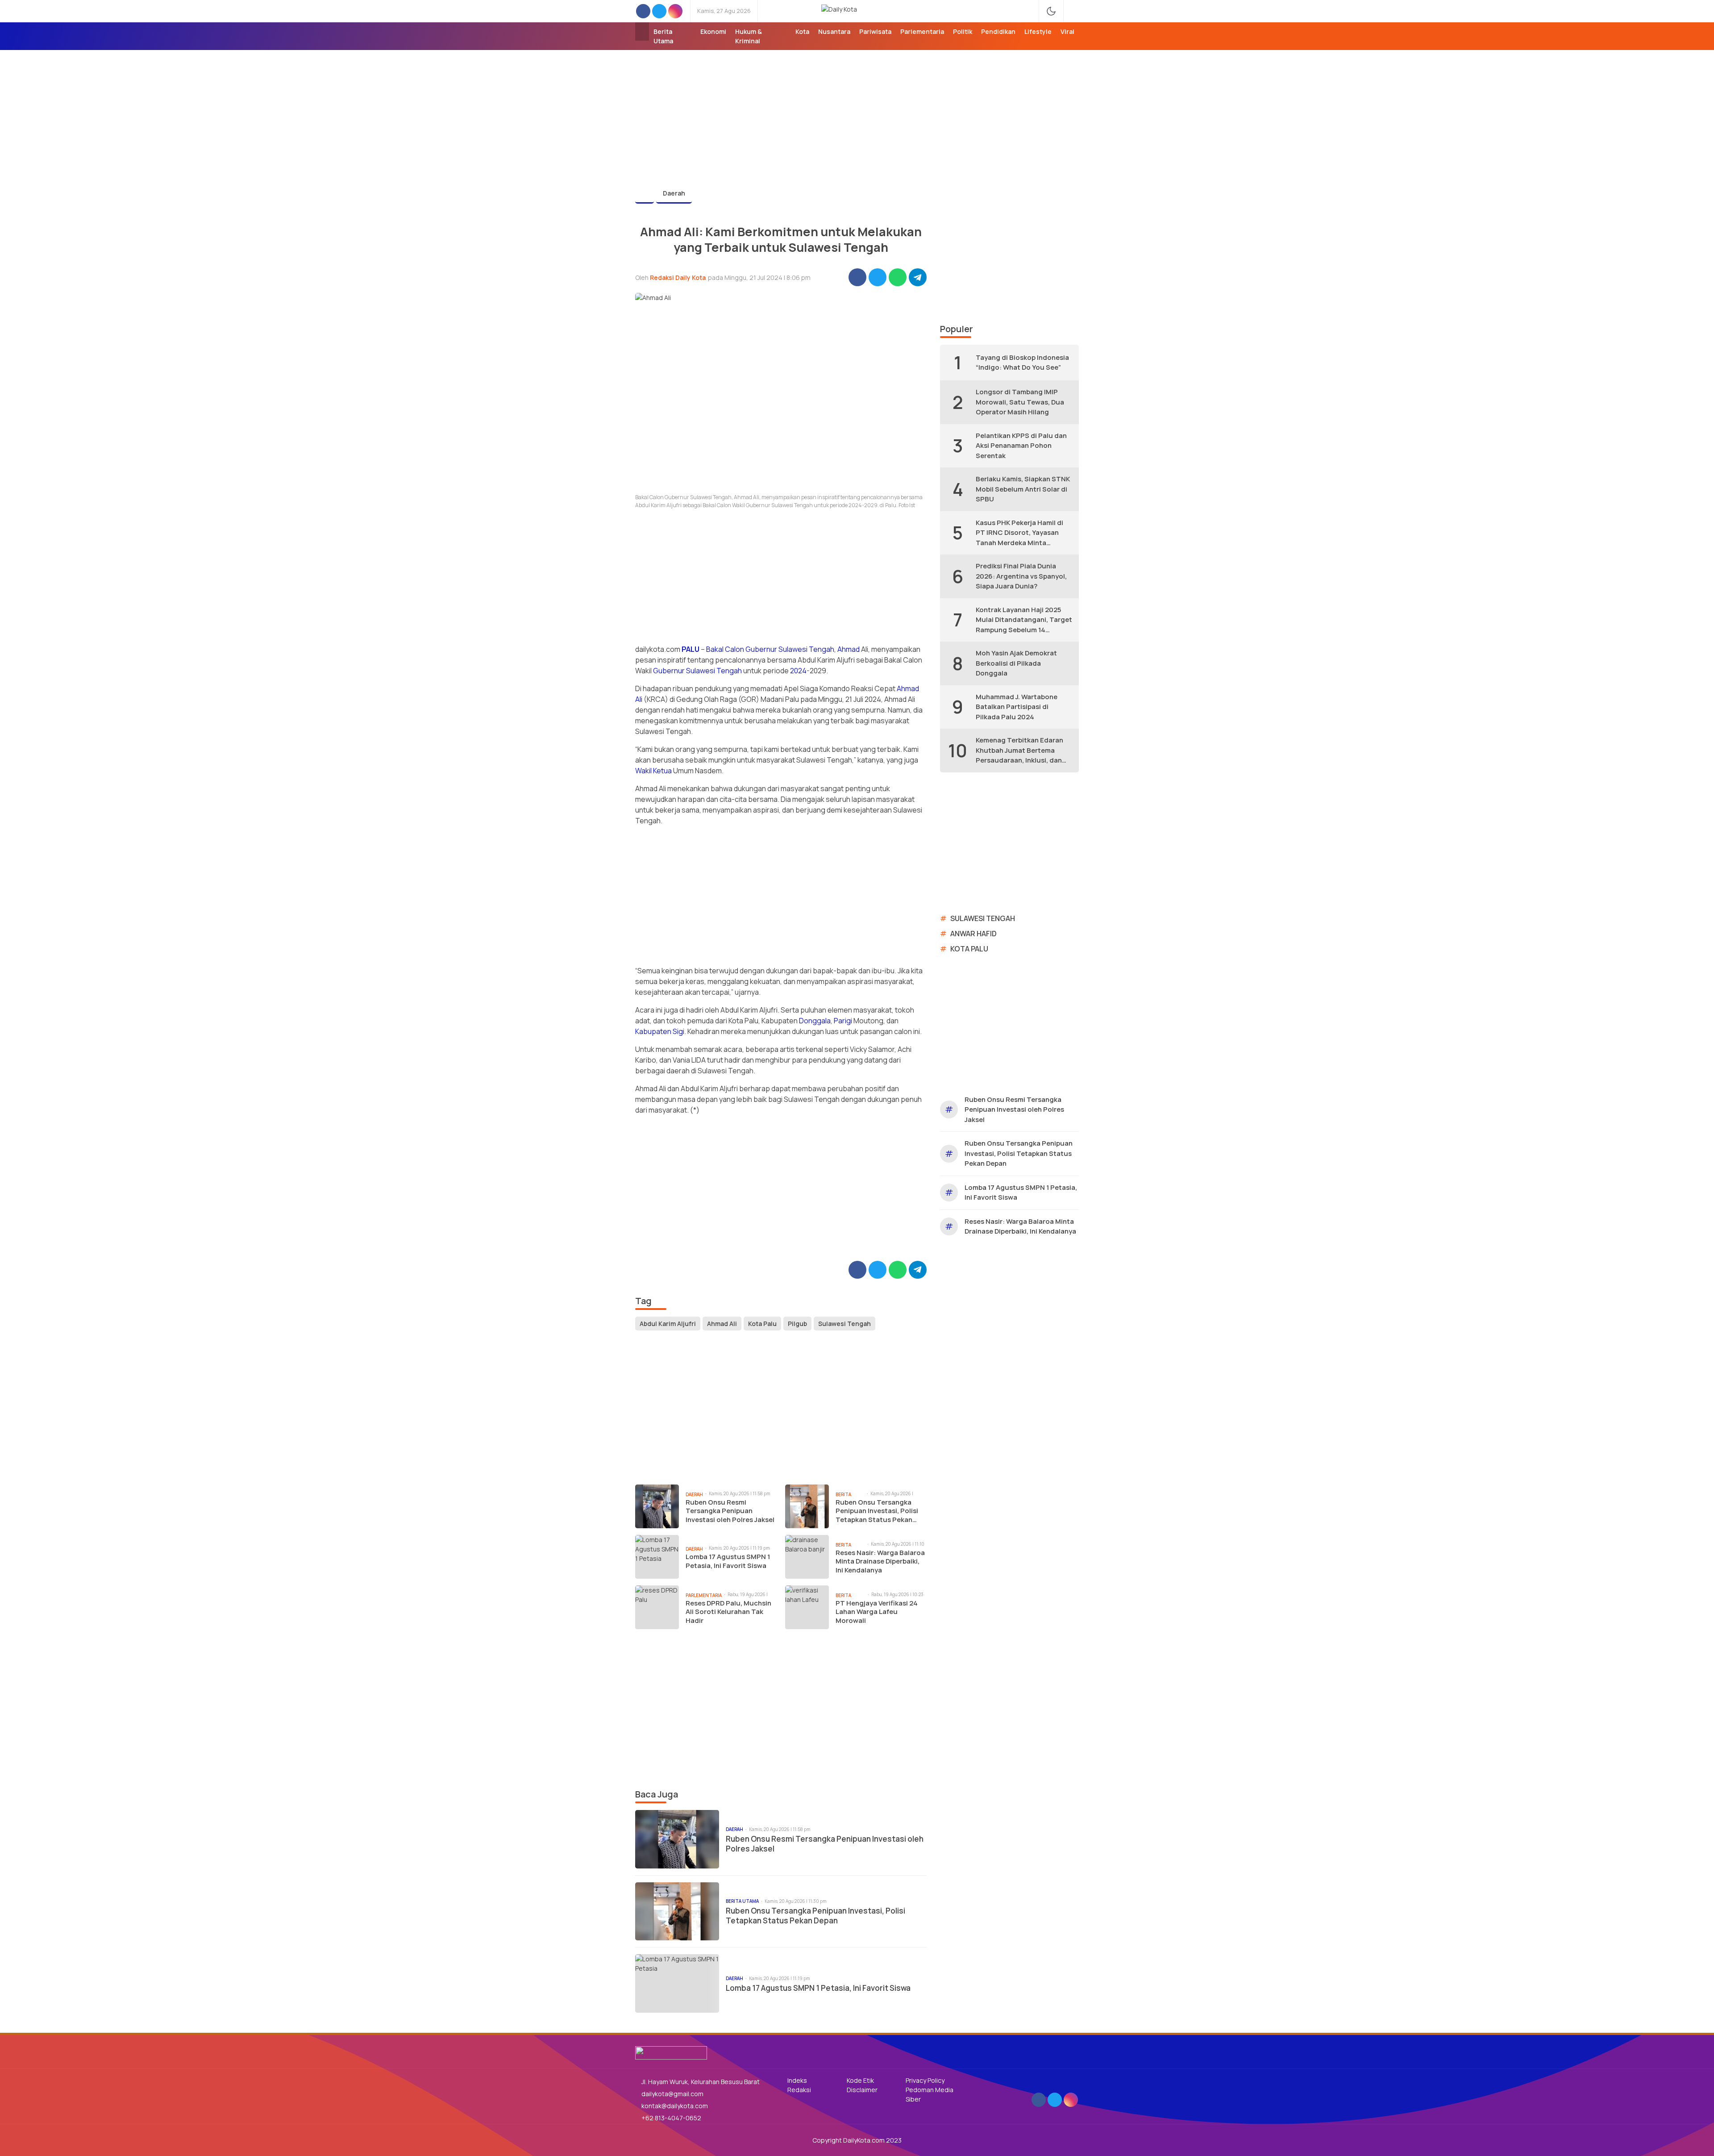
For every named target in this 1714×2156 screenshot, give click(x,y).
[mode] (1051, 11)
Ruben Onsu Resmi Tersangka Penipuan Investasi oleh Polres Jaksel (730, 1511)
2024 (798, 671)
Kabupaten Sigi (660, 1031)
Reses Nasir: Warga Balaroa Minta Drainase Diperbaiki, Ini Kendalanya (880, 1562)
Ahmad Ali (722, 1324)
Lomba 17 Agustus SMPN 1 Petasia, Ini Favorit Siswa (728, 1561)
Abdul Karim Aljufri (668, 1324)
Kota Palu (762, 1324)
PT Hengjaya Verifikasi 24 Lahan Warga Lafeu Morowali (877, 1612)
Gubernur (669, 671)
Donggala (815, 1021)
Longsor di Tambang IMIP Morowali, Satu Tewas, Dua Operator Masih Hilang (1020, 402)
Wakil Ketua (653, 771)
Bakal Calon (725, 649)
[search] (1075, 11)
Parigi (843, 1021)
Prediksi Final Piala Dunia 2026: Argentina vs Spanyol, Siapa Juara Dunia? (1021, 576)
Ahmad (849, 649)
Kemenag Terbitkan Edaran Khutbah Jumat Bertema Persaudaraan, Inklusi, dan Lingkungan (1019, 751)
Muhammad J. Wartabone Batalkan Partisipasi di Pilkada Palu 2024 (1017, 707)
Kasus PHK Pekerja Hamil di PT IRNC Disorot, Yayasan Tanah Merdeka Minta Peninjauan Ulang (1019, 533)
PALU (691, 649)
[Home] (642, 31)
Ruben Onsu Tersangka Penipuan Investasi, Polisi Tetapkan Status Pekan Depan (877, 1511)
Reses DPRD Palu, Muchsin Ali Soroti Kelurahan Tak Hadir (728, 1612)
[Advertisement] (857, 113)
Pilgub (797, 1324)
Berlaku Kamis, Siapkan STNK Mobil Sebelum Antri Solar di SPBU (1023, 489)
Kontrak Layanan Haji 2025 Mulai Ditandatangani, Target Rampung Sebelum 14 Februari (1024, 620)
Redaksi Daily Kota (678, 277)
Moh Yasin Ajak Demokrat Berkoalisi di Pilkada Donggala (1016, 663)
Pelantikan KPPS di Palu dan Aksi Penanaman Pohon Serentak (1021, 446)
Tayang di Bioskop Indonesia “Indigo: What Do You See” (1022, 363)
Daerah (674, 193)
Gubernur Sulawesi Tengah (790, 649)
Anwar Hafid (973, 934)
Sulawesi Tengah (714, 671)
